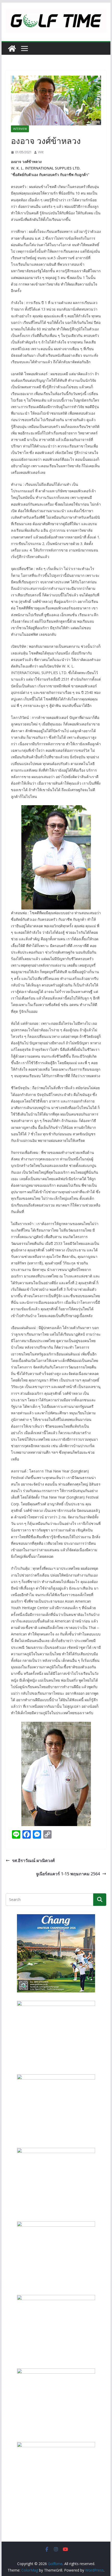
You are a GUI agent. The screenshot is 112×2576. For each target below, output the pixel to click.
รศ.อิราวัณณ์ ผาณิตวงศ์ (33, 1860)
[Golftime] (12, 49)
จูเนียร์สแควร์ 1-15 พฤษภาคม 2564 (68, 1874)
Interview (20, 129)
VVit (41, 152)
